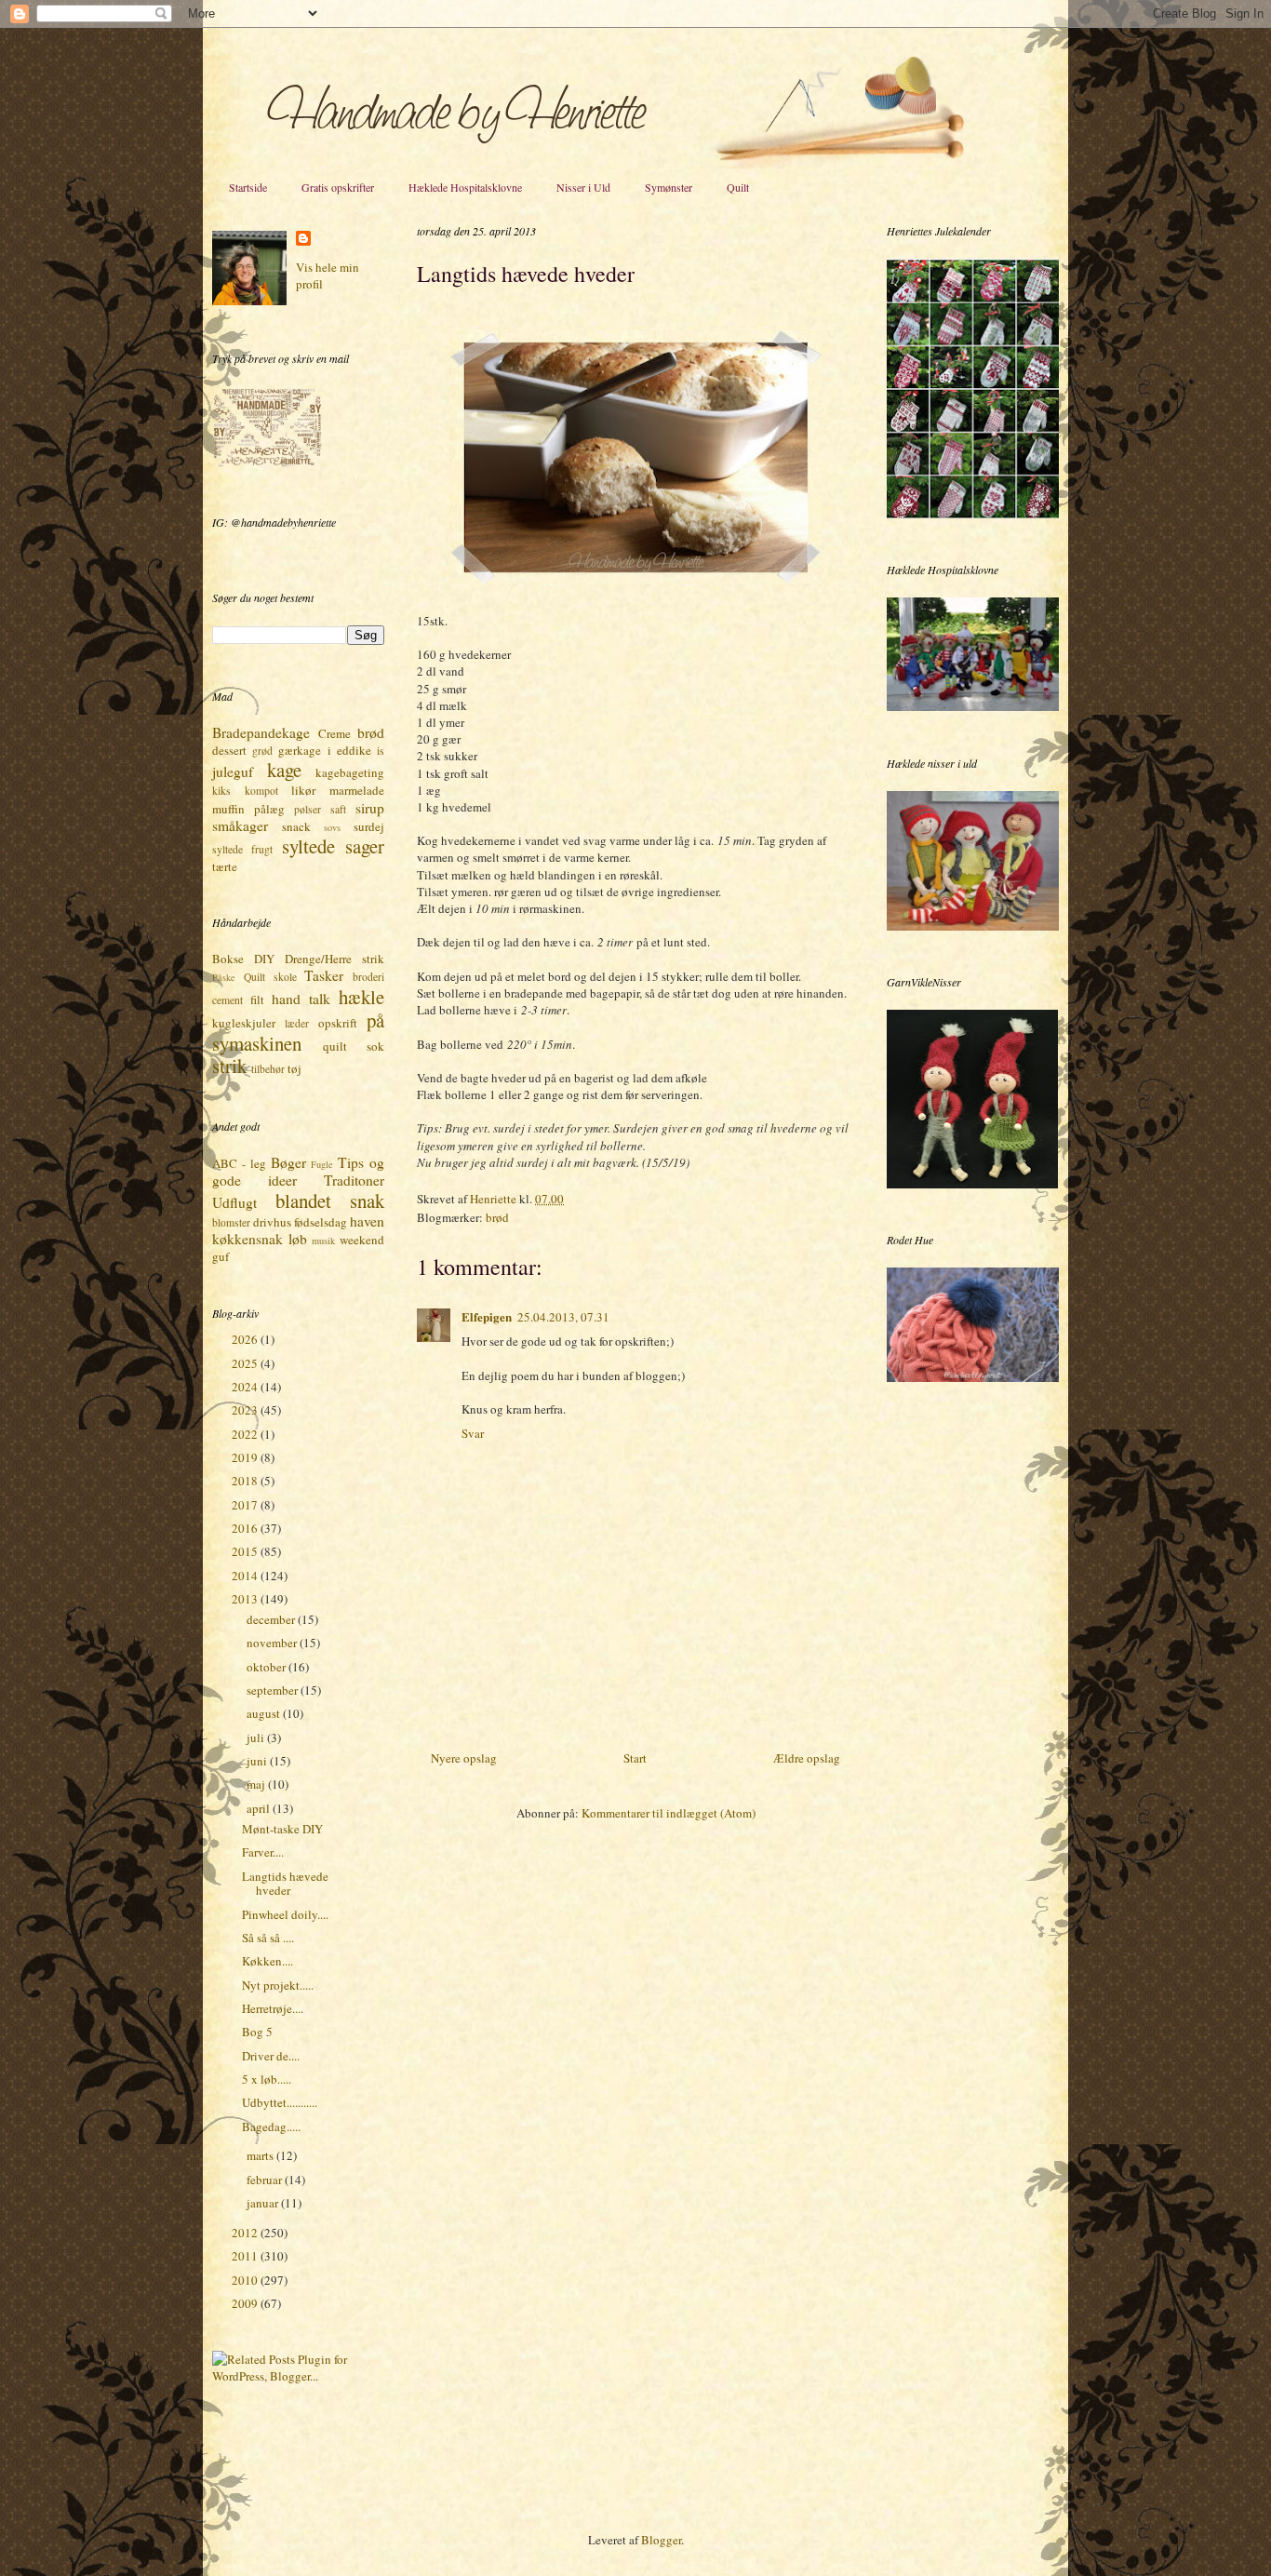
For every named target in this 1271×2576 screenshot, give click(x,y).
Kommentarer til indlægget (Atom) (669, 1813)
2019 (246, 1457)
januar (264, 2203)
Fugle (322, 1164)
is (381, 751)
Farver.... (263, 1852)
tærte (225, 866)
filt (257, 1000)
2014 (246, 1576)
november (273, 1643)
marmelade (357, 790)
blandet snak (330, 1201)
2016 (246, 1528)
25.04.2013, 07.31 (563, 1317)
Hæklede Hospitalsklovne (465, 187)
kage (284, 770)
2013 (246, 1599)
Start (635, 1758)
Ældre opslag (807, 1758)
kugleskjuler (244, 1023)
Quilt (738, 187)
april (260, 1808)
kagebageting (350, 772)
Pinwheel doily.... (285, 1914)
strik (229, 1066)
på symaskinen (298, 1032)
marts (261, 2155)
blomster (231, 1222)
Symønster (669, 187)
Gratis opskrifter (338, 187)
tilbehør (268, 1069)
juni (258, 1761)
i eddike (349, 750)
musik (323, 1241)
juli (257, 1737)
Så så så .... (268, 1938)
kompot (261, 791)
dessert (229, 750)
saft (338, 809)
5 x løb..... (267, 2079)
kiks (221, 791)
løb (298, 1239)
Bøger (288, 1162)
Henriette (495, 1199)
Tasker (324, 975)
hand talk (301, 999)
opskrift (338, 1023)
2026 (246, 1339)
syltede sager (333, 846)
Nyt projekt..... (278, 1985)
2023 (246, 1410)
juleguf (233, 771)
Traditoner (354, 1180)
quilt (335, 1046)
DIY (264, 959)
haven (367, 1221)
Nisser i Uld (583, 187)
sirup (370, 808)
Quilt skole (270, 977)
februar (266, 2180)
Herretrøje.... (273, 2008)
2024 (246, 1387)
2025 (246, 1363)
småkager (240, 825)
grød (262, 751)
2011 (246, 2256)
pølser (308, 809)
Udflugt (234, 1202)
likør (303, 790)
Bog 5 (257, 2032)
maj (257, 1784)
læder (297, 1023)
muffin (228, 809)
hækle (361, 997)
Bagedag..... (271, 2127)
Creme (334, 733)
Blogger (661, 2540)
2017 (246, 1505)
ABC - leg (239, 1163)
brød (497, 1217)
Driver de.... (271, 2056)
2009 (246, 2303)
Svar (473, 1433)
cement (227, 1000)
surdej (369, 826)
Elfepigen (487, 1316)
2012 (246, 2233)
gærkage (300, 750)
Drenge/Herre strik (334, 959)
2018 (246, 1481)
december (272, 1619)
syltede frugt (242, 849)
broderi (368, 977)
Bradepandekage (261, 732)
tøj (294, 1068)
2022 (246, 1434)
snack (296, 826)
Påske (224, 977)
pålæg (269, 809)
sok (375, 1046)
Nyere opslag (464, 1758)
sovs (332, 827)
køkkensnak (248, 1239)
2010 (246, 2280)
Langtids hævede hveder (285, 1884)
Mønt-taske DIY (282, 1829)
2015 (246, 1551)
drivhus (272, 1222)
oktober (268, 1667)
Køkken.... (268, 1961)
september (274, 1690)
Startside (248, 187)
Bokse (228, 959)
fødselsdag (321, 1222)
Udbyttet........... (280, 2102)
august (265, 1713)
